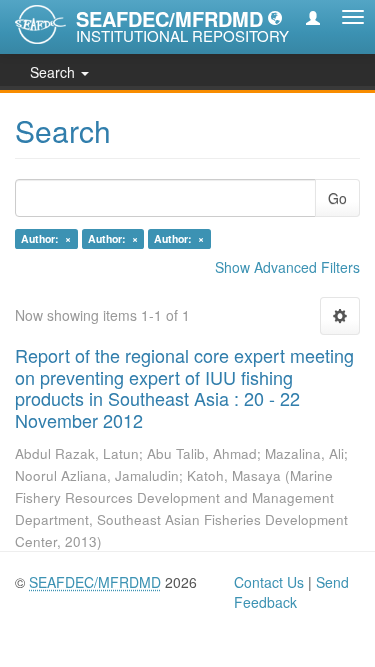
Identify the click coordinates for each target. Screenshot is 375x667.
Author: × (46, 238)
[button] (275, 17)
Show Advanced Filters (287, 267)
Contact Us (269, 582)
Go (337, 198)
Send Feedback (291, 592)
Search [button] (54, 72)
